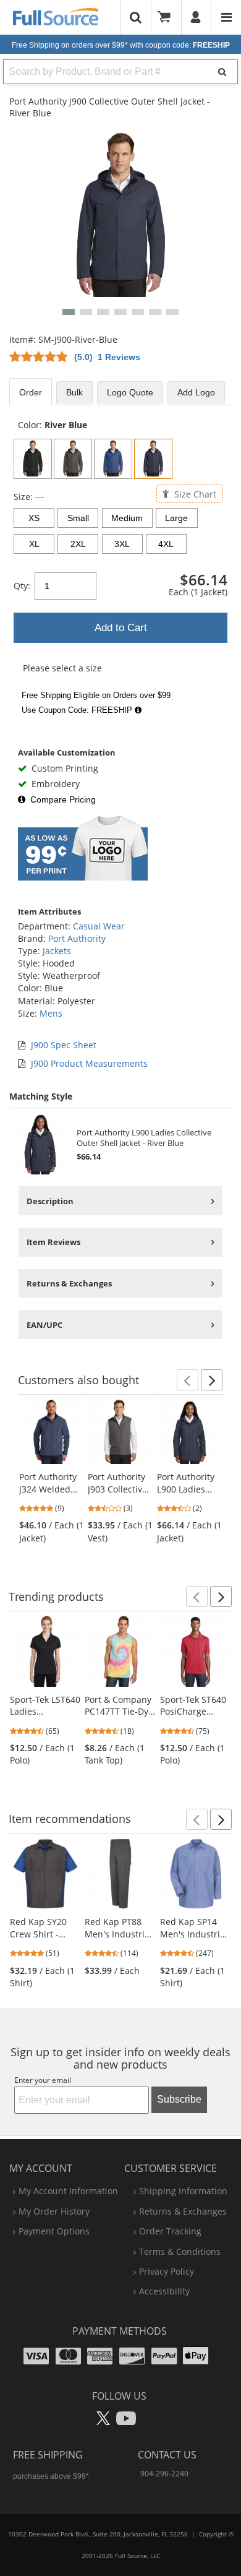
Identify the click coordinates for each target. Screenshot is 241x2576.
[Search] (222, 72)
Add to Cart (121, 628)
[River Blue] (153, 459)
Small (78, 518)
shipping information (183, 2191)
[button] (69, 312)
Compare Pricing (63, 799)
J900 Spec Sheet (64, 1045)
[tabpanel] (120, 569)
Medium (127, 518)
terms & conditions (180, 2251)
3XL (122, 544)
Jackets (57, 951)
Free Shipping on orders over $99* (121, 45)
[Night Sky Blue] (113, 459)
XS (34, 518)
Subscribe (179, 2099)
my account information (68, 2191)
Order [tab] (31, 392)
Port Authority (77, 938)
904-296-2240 (164, 2474)
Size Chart (194, 493)
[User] (196, 17)
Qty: (22, 586)
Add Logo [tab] (196, 392)
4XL (166, 544)
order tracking (170, 2231)
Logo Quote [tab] (130, 392)
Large (176, 518)
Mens (51, 1013)
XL (34, 544)
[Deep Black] (33, 459)
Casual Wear (99, 926)
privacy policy (167, 2271)
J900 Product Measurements (89, 1063)
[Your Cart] (168, 17)
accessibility (164, 2291)
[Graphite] (73, 459)
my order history (54, 2211)
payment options (54, 2231)
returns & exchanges (183, 2211)
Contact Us (167, 2455)
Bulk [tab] (74, 392)
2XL (78, 544)
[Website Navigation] (226, 17)
